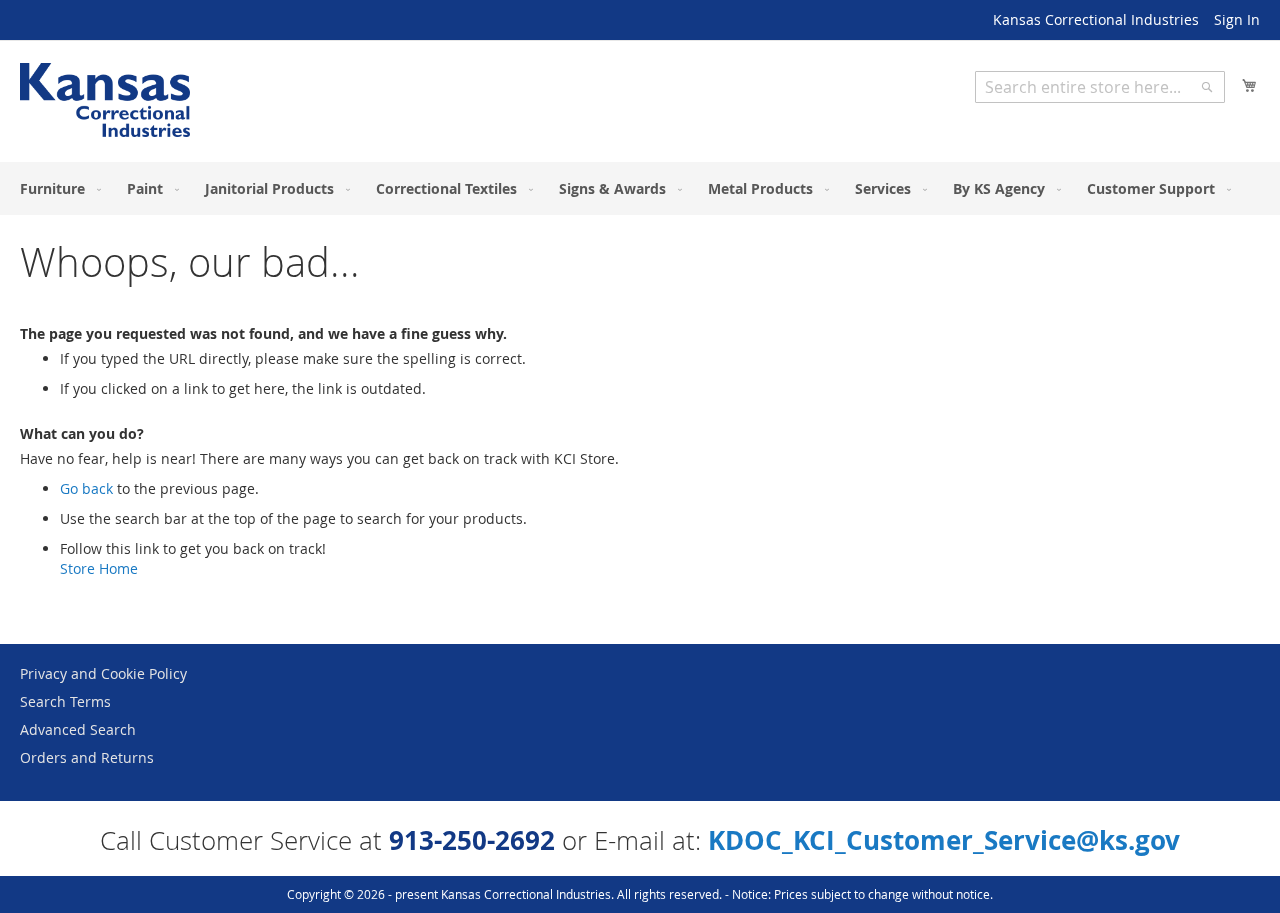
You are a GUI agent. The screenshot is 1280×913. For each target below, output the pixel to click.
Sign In (1237, 19)
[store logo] (105, 100)
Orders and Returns (87, 757)
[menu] (640, 188)
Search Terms (65, 701)
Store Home (99, 568)
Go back (86, 488)
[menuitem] (56, 188)
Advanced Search (78, 729)
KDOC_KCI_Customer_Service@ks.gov (944, 840)
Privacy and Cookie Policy (103, 673)
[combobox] (1100, 87)
